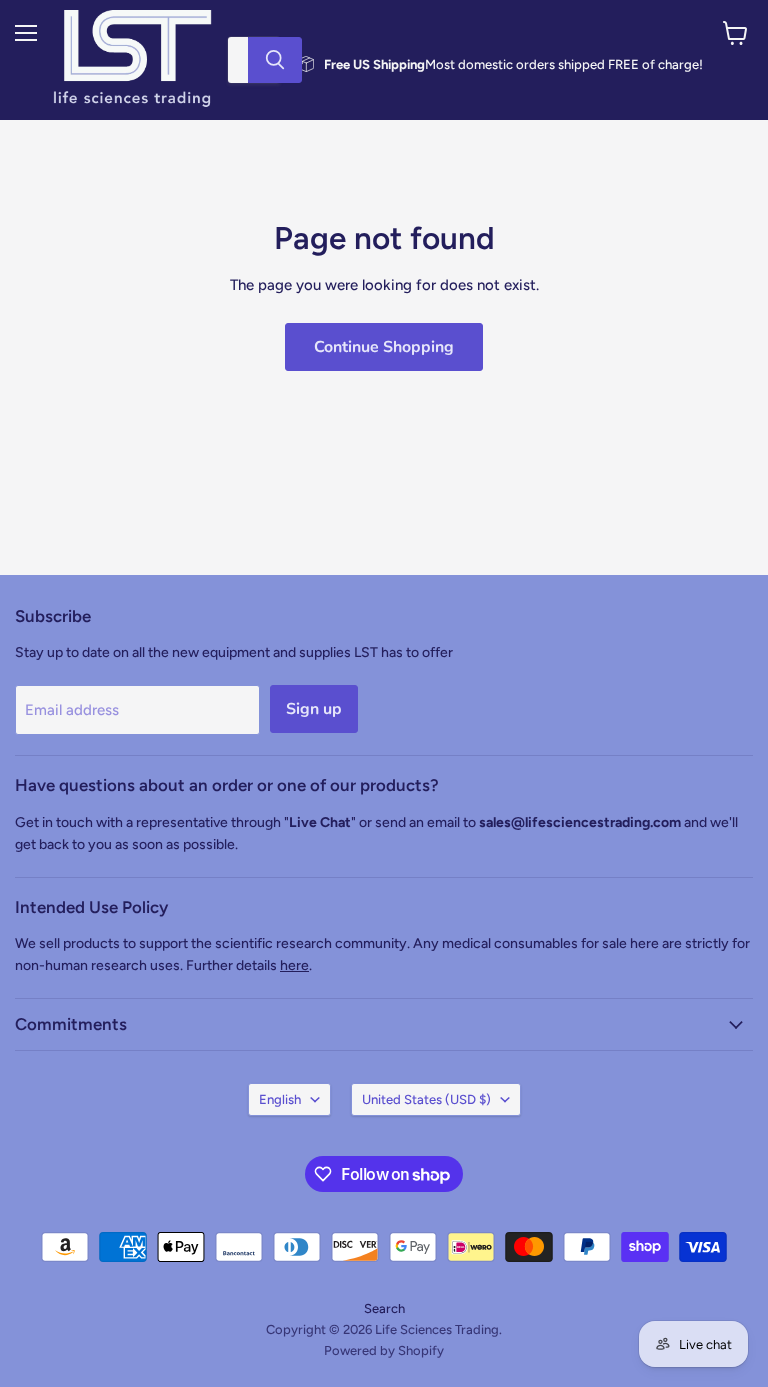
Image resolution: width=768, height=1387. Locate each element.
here (294, 965)
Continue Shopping (384, 347)
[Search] (275, 60)
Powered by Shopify (384, 1350)
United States (426, 1099)
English (280, 1099)
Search (384, 1308)
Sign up (314, 709)
